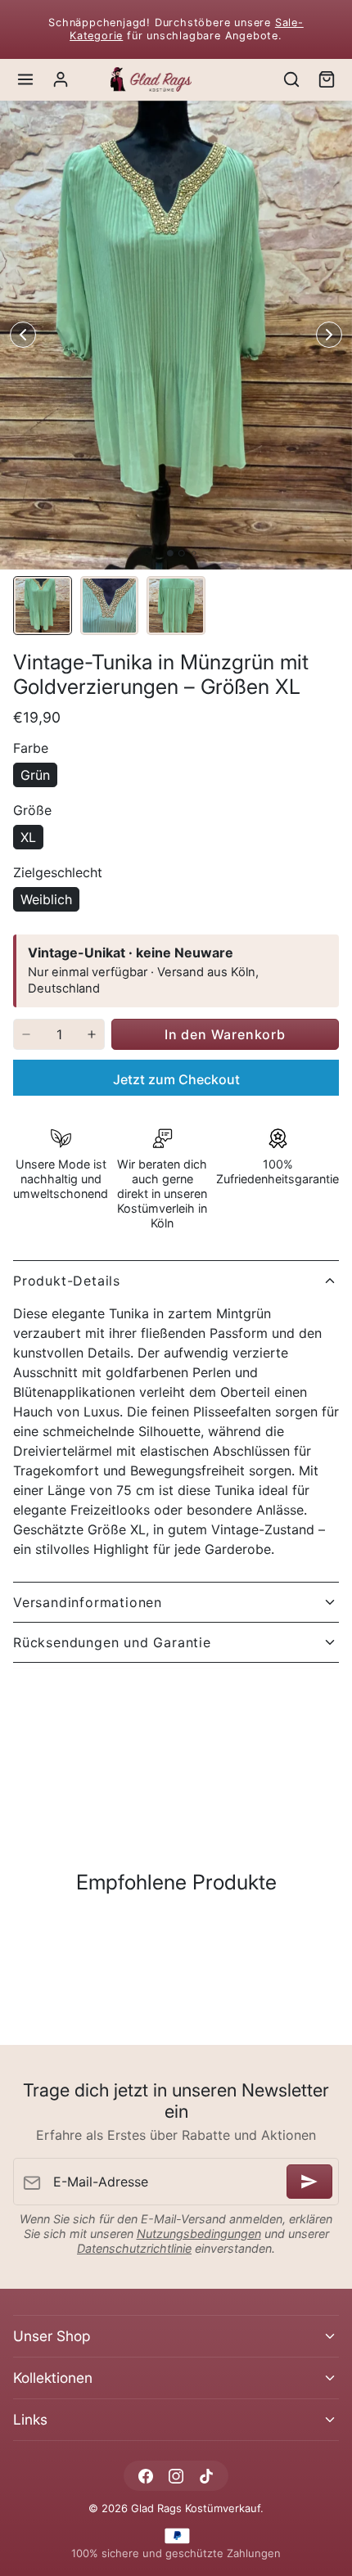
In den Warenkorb (225, 1034)
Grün (35, 775)
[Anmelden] (309, 2182)
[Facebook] (145, 2476)
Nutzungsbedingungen (199, 2234)
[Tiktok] (207, 2476)
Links (30, 2419)
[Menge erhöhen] (92, 1034)
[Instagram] (176, 2476)
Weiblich (46, 899)
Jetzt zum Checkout (176, 1079)
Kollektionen (53, 2378)
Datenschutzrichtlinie (134, 2248)
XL (28, 837)
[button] (26, 80)
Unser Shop (52, 2336)
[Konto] (61, 80)
